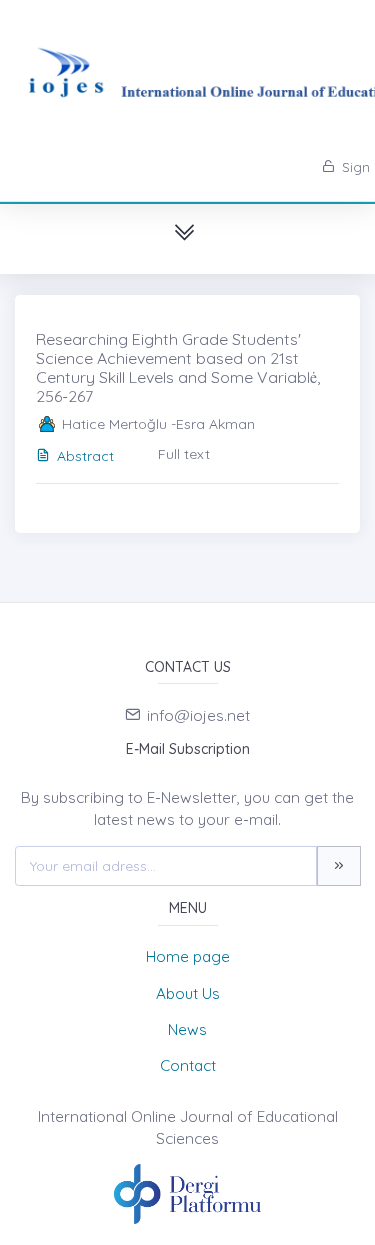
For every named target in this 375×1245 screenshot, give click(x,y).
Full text (184, 454)
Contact (188, 1065)
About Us (188, 993)
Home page (188, 956)
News (187, 1029)
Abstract (85, 456)
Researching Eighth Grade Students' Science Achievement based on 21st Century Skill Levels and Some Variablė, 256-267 (178, 367)
